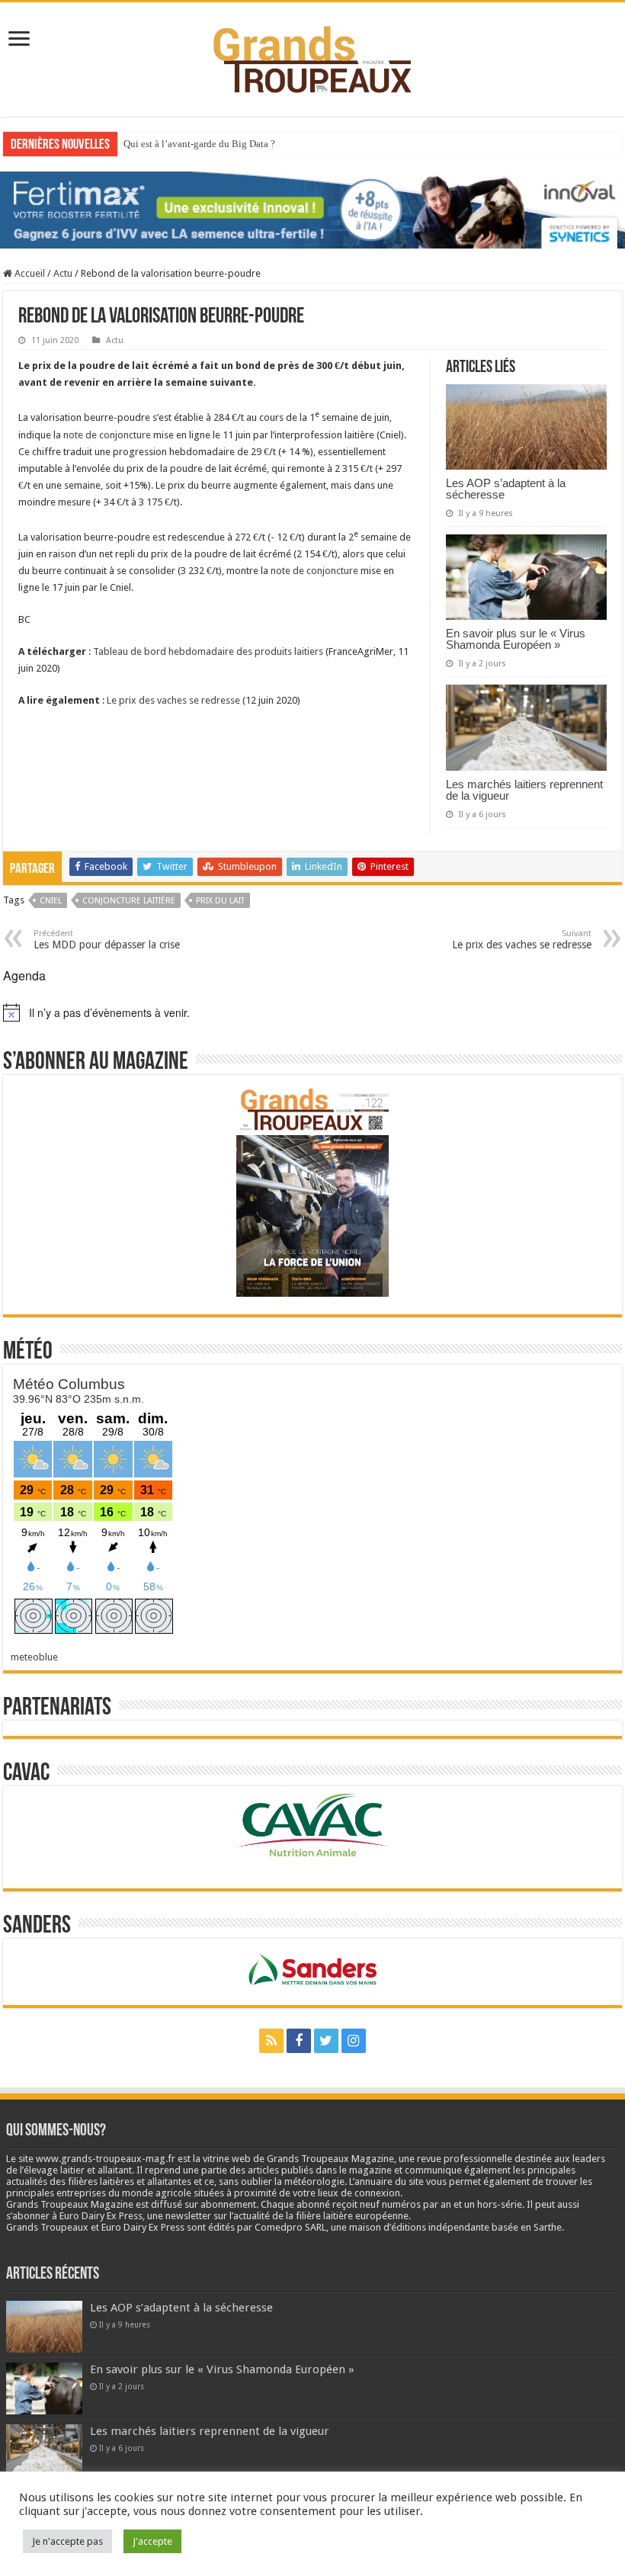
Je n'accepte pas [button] (67, 2541)
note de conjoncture (107, 435)
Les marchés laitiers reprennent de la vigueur (524, 790)
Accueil (29, 273)
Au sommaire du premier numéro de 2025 (208, 144)
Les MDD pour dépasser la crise (107, 940)
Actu (63, 273)
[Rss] (271, 2041)
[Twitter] (326, 2041)
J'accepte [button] (152, 2541)
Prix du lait (220, 901)
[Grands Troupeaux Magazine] (313, 56)
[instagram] (354, 2041)
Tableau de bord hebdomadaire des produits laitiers (208, 651)
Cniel (51, 901)
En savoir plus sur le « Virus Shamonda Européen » (516, 639)
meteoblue (34, 1657)
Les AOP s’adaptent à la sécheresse (506, 489)
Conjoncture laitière (129, 901)
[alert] (312, 1012)
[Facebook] (299, 2041)
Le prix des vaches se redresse (173, 700)
